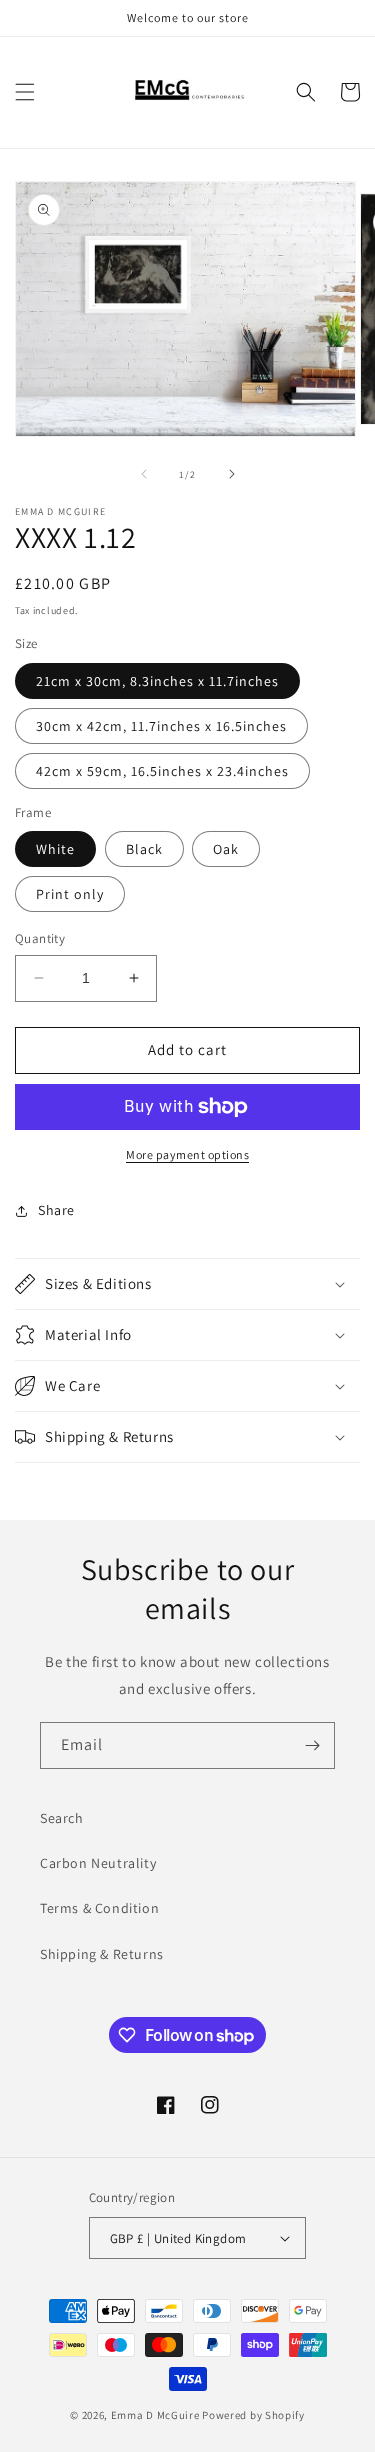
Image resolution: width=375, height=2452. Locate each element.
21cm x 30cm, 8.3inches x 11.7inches (157, 681)
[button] (25, 92)
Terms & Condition (99, 1908)
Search (62, 1818)
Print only (70, 894)
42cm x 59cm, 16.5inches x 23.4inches (162, 771)
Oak (226, 849)
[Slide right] (232, 474)
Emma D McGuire (155, 2415)
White (55, 849)
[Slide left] (144, 474)
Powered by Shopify (253, 2415)
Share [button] (56, 1210)
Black (144, 849)
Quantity (40, 938)
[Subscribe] (312, 1745)
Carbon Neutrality (98, 1863)
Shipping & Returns (102, 1954)
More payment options (187, 1154)
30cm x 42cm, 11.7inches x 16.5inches (161, 726)
